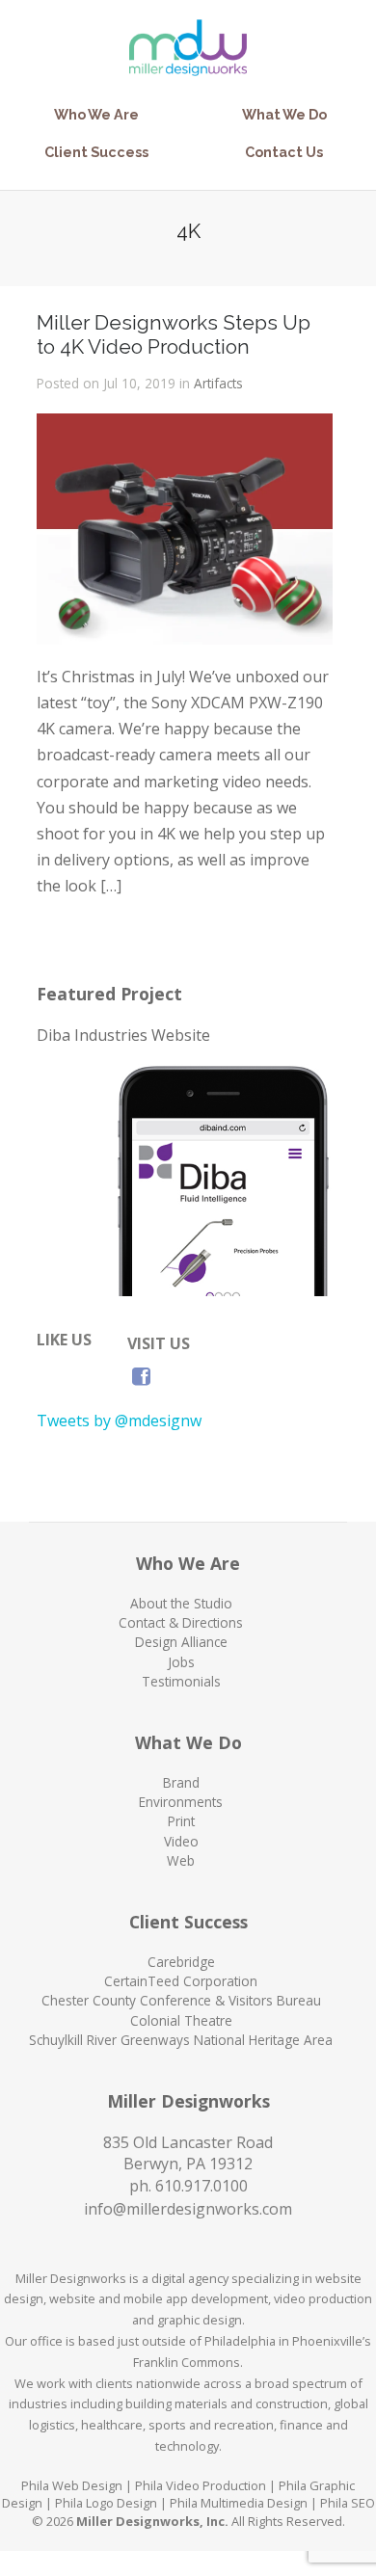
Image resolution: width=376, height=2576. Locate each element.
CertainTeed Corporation (181, 1981)
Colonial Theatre (181, 2020)
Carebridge (181, 1962)
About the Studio (181, 1603)
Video (181, 1841)
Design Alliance (181, 1642)
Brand (181, 1782)
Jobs (181, 1662)
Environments (181, 1802)
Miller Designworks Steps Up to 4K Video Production (174, 334)
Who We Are (96, 114)
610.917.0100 (201, 2186)
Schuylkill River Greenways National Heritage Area (181, 2040)
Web (181, 1860)
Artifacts (218, 383)
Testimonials (181, 1681)
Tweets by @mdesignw (119, 1421)
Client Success (96, 152)
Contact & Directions (181, 1622)
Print (181, 1821)
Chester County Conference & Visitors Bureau (181, 2000)
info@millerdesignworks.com (188, 2209)
